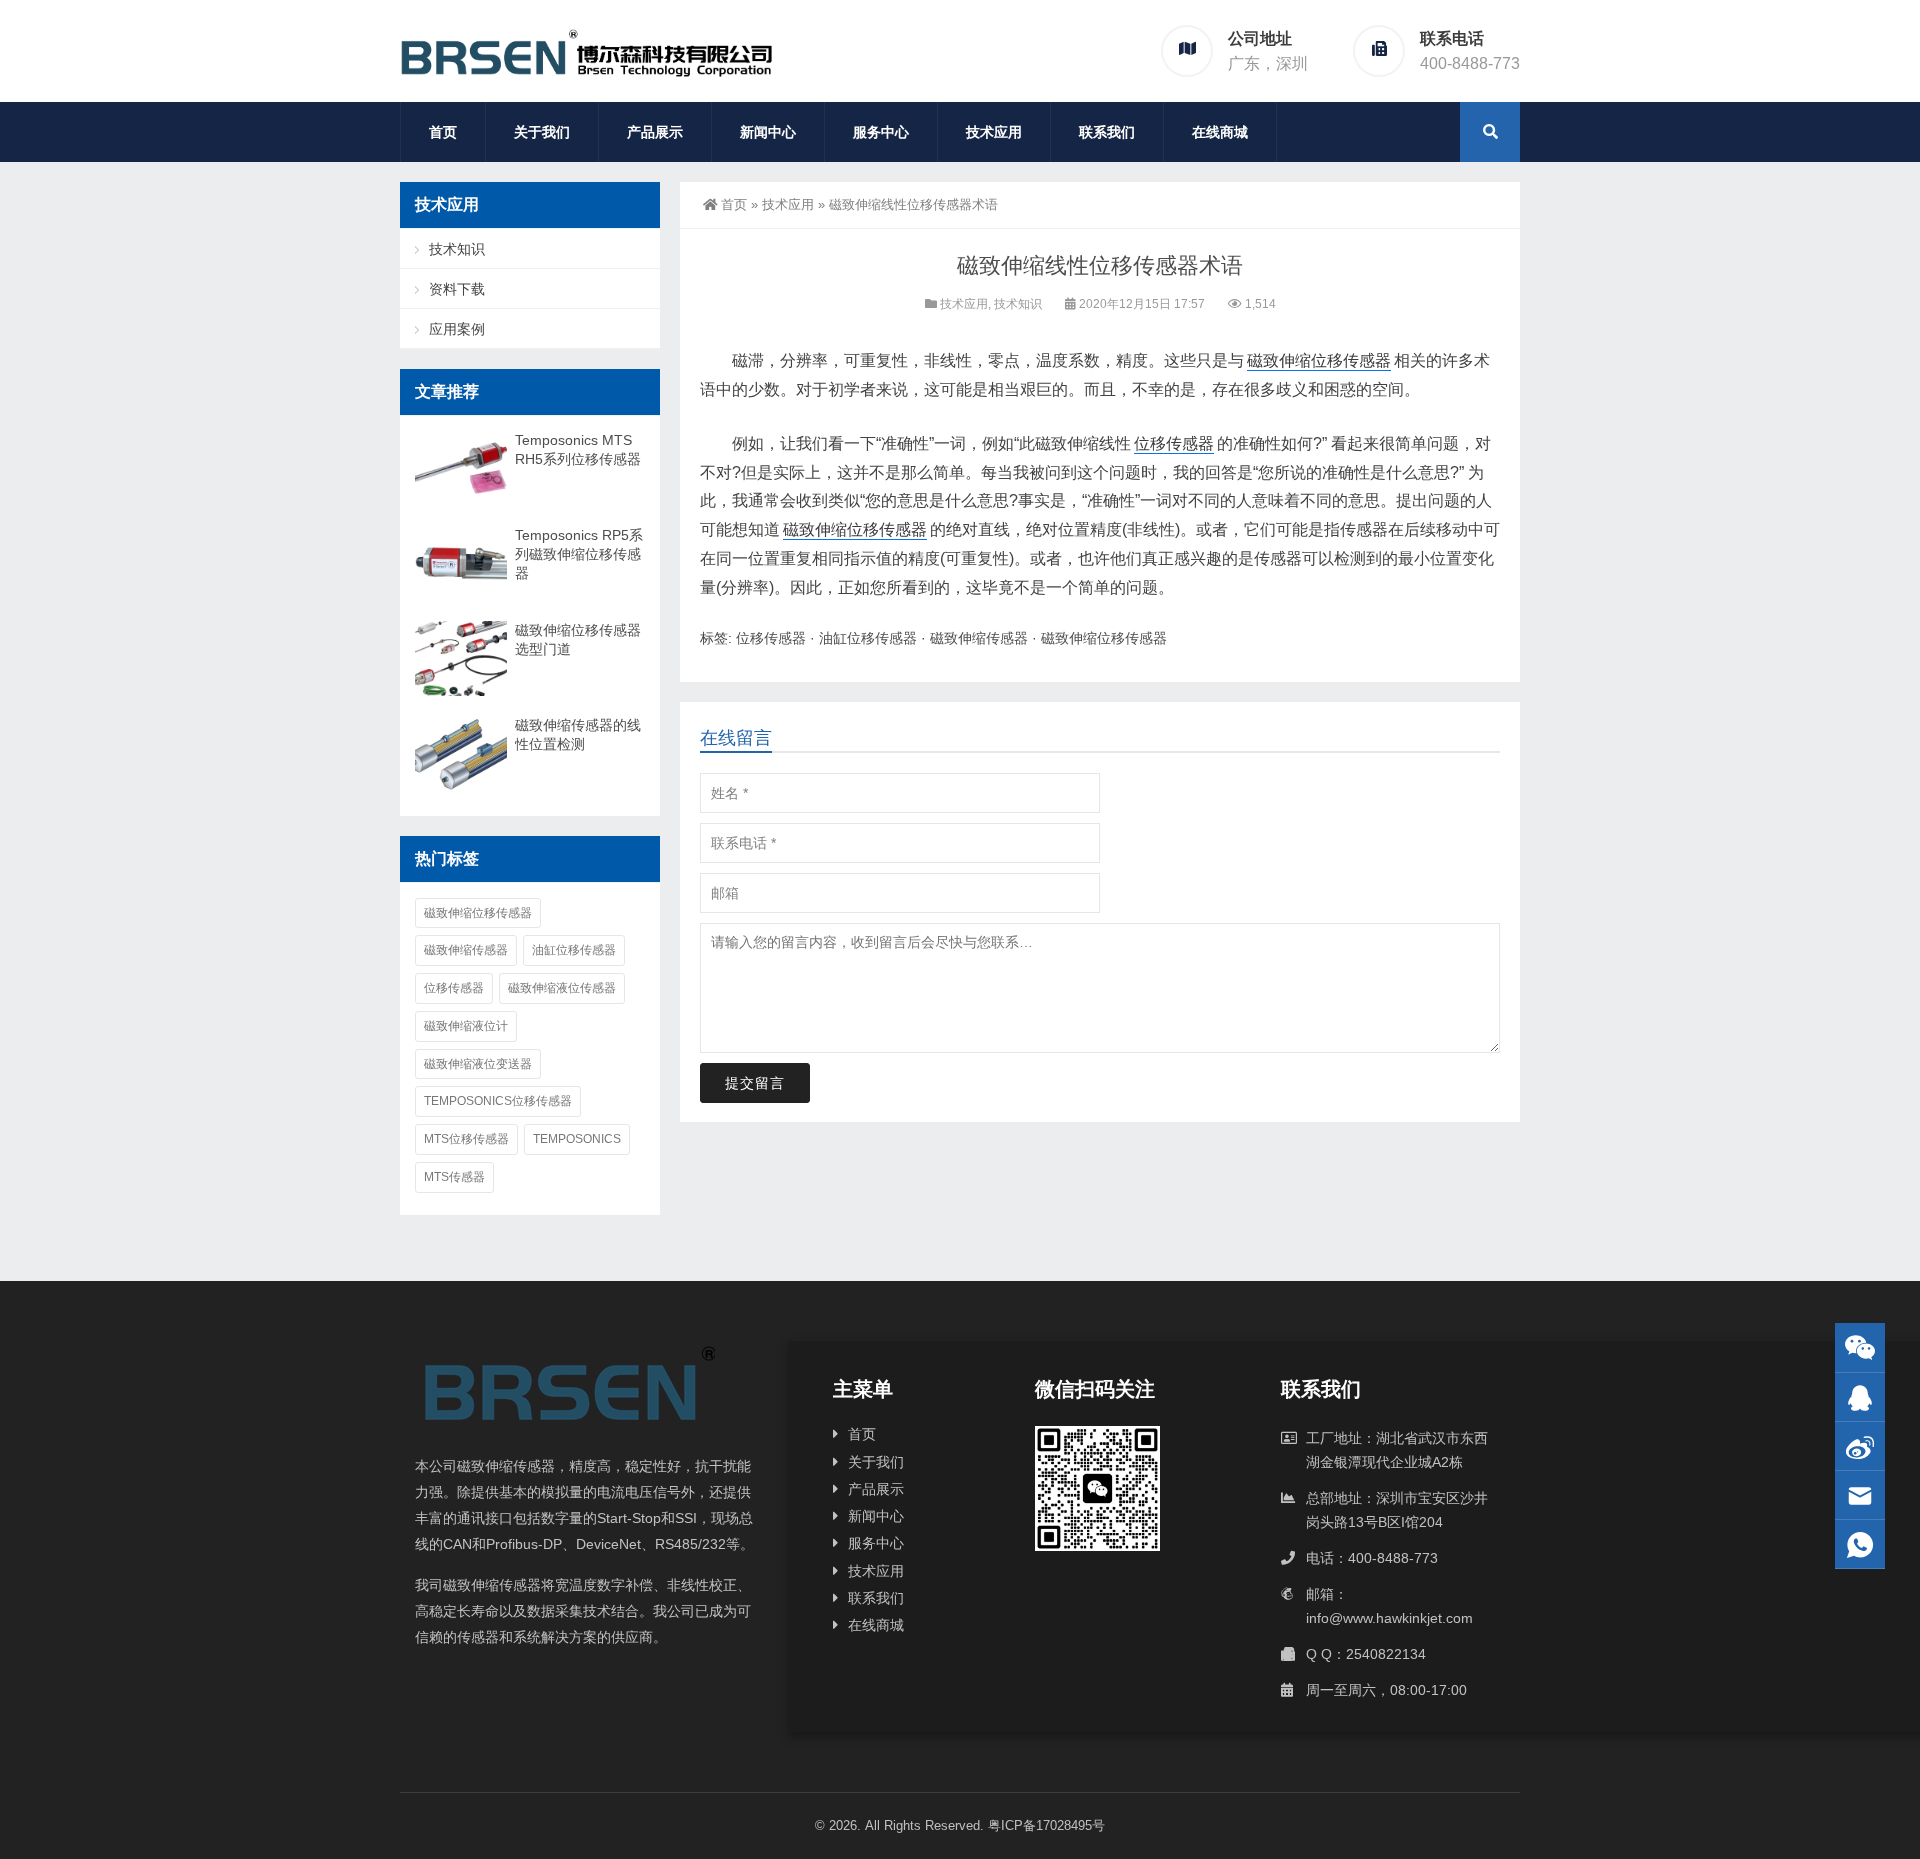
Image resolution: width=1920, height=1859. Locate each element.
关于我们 (542, 132)
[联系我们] (1860, 1397)
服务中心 (881, 132)
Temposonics (577, 1139)
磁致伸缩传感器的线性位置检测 (578, 734)
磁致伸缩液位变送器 (478, 1064)
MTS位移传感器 (466, 1139)
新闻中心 (768, 132)
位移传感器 (1174, 443)
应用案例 (457, 329)
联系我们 (1107, 132)
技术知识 (1018, 304)
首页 (443, 132)
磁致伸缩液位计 (466, 1026)
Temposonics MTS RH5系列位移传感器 (578, 449)
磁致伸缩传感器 (979, 638)
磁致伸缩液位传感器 (562, 988)
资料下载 (457, 289)
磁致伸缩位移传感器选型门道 (578, 639)
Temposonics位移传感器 (498, 1101)
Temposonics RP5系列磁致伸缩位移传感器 (579, 554)
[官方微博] (1860, 1446)
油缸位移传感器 (868, 638)
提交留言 (755, 1083)
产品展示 (655, 132)
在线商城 (1220, 132)
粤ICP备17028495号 (1046, 1825)
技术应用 (994, 132)
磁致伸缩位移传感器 (1319, 360)
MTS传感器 (454, 1177)
